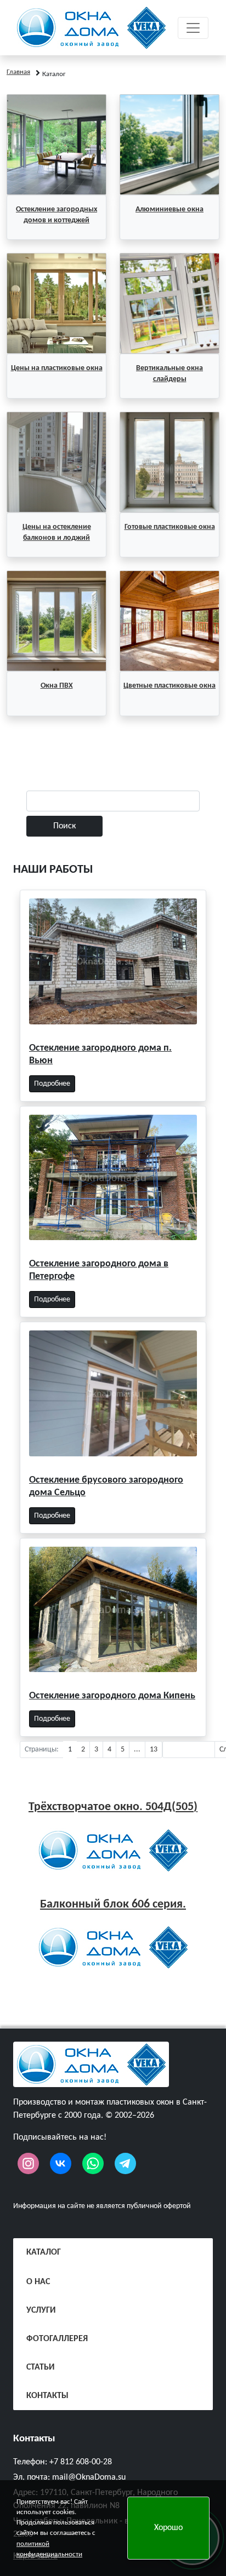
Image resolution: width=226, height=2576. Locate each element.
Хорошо (168, 2528)
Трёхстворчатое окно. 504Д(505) (113, 1807)
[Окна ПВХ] (56, 621)
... (137, 1750)
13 (154, 1750)
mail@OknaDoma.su (89, 2477)
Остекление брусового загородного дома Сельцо (106, 1486)
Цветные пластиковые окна (169, 686)
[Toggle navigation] (193, 28)
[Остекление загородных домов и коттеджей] (56, 145)
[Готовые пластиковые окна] (169, 462)
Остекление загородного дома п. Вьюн (100, 1054)
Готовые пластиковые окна (170, 527)
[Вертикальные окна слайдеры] (169, 303)
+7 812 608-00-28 (81, 2462)
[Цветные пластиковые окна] (169, 621)
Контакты (34, 2439)
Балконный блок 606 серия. (113, 1904)
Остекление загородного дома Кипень (112, 1696)
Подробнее (52, 1084)
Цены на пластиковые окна (57, 368)
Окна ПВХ (57, 686)
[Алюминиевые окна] (169, 145)
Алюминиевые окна (169, 209)
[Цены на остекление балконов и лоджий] (56, 462)
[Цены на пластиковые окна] (56, 303)
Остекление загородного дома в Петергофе (99, 1270)
